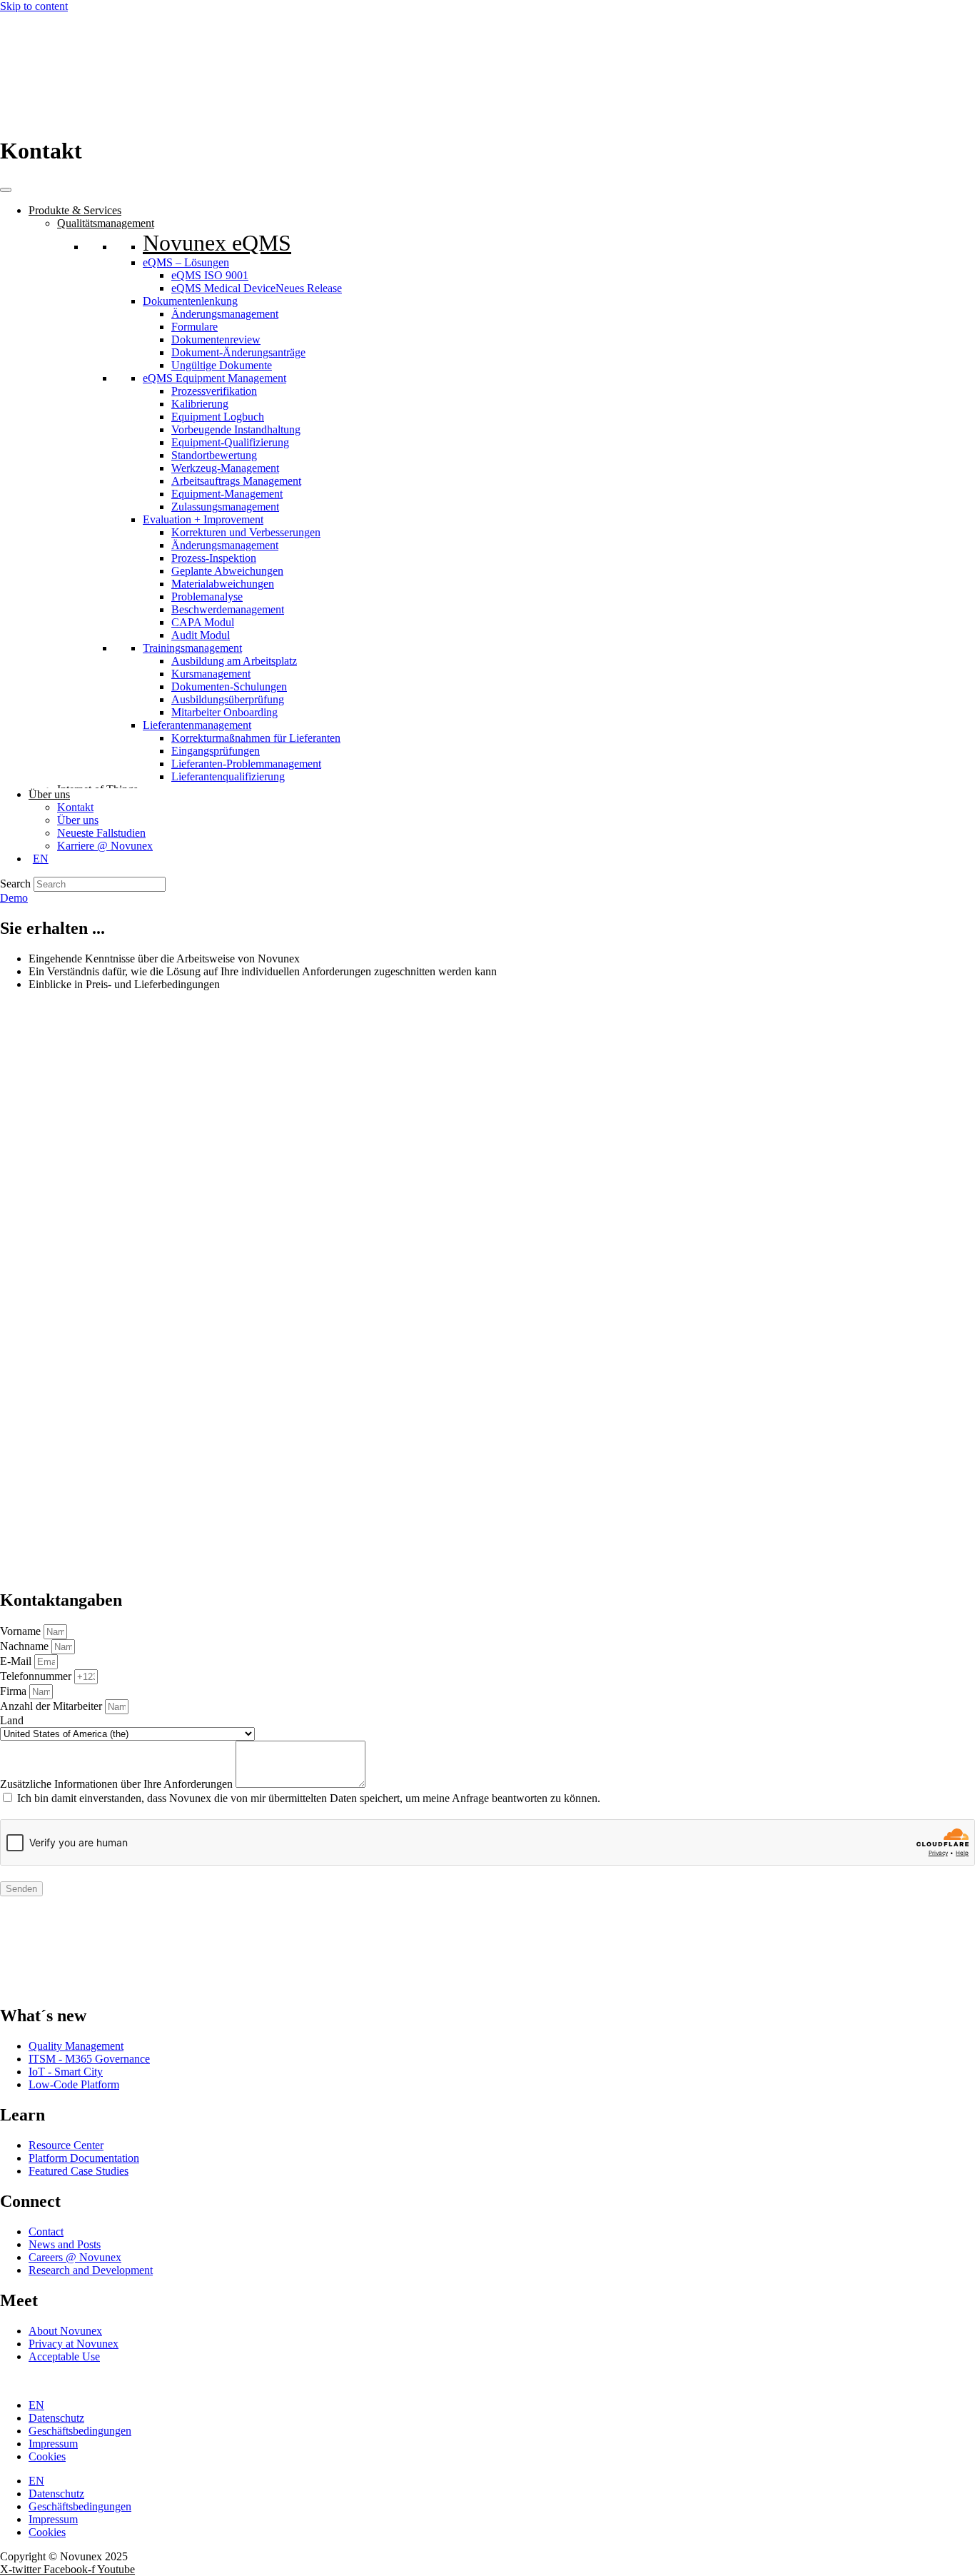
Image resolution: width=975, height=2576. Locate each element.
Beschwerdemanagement (228, 609)
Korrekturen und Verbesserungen (246, 532)
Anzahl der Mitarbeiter (52, 1706)
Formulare (195, 327)
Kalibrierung (200, 404)
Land (12, 1720)
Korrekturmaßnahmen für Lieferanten (256, 738)
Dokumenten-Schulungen (229, 686)
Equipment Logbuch (218, 417)
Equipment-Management (227, 494)
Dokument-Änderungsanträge (238, 352)
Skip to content (34, 6)
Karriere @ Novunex (105, 846)
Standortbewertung (214, 455)
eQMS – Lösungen (186, 262)
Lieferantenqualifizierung (228, 776)
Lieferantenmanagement (197, 725)
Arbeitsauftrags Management (236, 481)
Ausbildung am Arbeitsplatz (234, 661)
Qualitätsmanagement (106, 223)
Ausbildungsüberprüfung (228, 699)
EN (36, 2405)
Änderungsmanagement (225, 314)
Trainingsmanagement (192, 648)
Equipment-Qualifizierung (230, 442)
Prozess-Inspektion (214, 558)
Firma (15, 1691)
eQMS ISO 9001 (210, 275)
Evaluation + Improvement (203, 519)
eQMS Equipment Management (214, 378)
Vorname (22, 1631)
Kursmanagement (211, 674)
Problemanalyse (207, 597)
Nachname (26, 1646)
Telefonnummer (37, 1676)
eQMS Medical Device (257, 288)
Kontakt (75, 807)
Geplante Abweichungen (227, 571)
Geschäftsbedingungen (80, 2431)
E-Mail (17, 1661)
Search (15, 884)
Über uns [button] (49, 794)
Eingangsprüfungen (216, 751)
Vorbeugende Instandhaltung (236, 429)
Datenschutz (56, 2418)
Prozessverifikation (214, 391)
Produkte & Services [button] (75, 210)
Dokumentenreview (216, 339)
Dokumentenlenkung (190, 301)
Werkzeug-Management (225, 468)
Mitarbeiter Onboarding (224, 712)
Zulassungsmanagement (225, 507)
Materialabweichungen (223, 584)
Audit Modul (201, 635)
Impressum (53, 2444)
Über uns (78, 820)
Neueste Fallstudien (101, 833)
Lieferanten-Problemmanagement (246, 764)
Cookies (47, 2456)
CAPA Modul (203, 622)
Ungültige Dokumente (222, 365)
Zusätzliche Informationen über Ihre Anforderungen (118, 1784)
